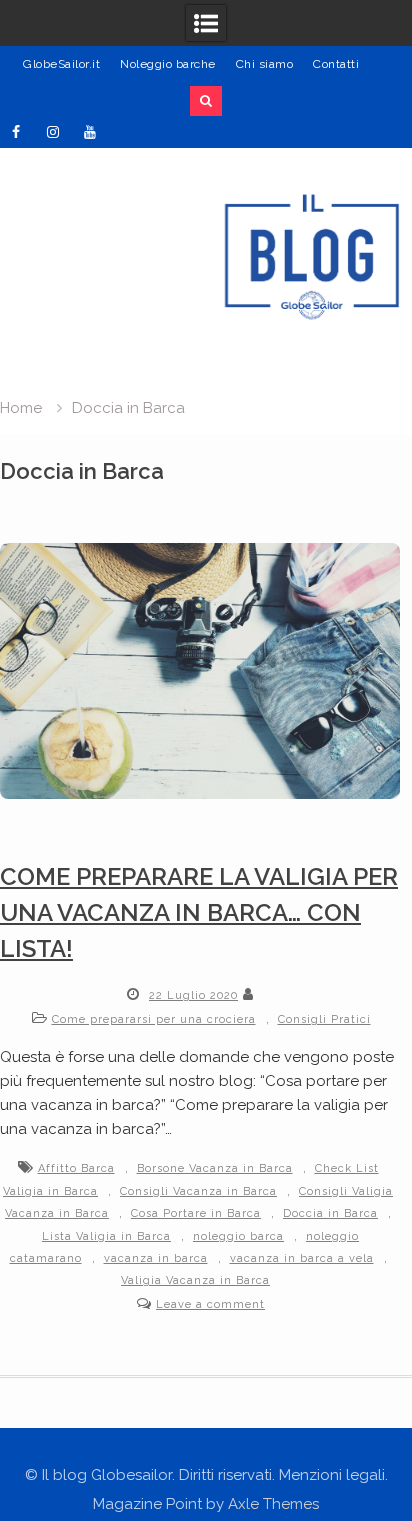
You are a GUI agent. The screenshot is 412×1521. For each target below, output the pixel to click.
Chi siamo (265, 64)
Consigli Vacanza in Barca (198, 1191)
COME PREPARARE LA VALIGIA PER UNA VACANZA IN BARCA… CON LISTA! (199, 912)
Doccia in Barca (330, 1213)
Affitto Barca (76, 1168)
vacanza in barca (156, 1258)
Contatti (336, 64)
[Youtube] (90, 132)
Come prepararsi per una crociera (154, 1019)
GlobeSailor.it (61, 64)
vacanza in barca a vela (302, 1258)
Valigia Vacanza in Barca (195, 1280)
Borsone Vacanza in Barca (215, 1168)
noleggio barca (238, 1236)
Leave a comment (210, 1304)
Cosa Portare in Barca (196, 1213)
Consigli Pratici (324, 1019)
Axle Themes (273, 1504)
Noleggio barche (168, 64)
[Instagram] (53, 132)
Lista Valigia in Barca (106, 1236)
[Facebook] (16, 132)
